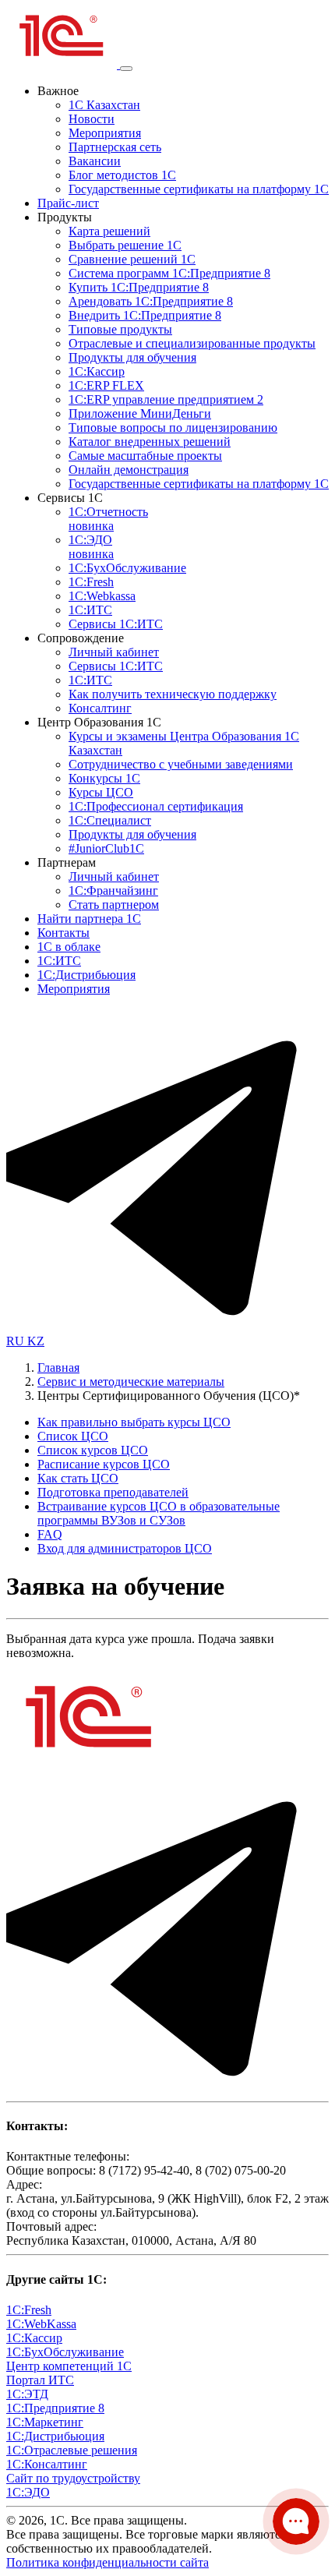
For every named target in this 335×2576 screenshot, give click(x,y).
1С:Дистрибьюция (86, 975)
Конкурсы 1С (104, 778)
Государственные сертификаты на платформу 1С (199, 189)
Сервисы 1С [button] (70, 498)
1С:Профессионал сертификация (156, 806)
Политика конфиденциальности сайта (108, 2562)
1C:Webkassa (102, 596)
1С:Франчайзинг (113, 890)
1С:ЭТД (27, 2394)
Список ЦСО (73, 1436)
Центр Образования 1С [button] (99, 722)
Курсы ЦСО (101, 792)
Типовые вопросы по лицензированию (173, 428)
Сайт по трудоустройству (73, 2478)
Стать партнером (114, 905)
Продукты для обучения (132, 357)
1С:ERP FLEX (106, 385)
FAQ (50, 1534)
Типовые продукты (120, 329)
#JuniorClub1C (106, 848)
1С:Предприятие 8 (55, 2408)
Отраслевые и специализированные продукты (192, 343)
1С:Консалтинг (47, 2464)
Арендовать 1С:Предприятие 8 (151, 301)
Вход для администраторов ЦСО (125, 1548)
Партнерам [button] (67, 862)
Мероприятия (105, 133)
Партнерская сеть (115, 147)
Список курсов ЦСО (93, 1450)
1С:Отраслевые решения (72, 2450)
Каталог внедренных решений (150, 442)
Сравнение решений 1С (132, 259)
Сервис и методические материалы (131, 1382)
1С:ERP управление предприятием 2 (166, 399)
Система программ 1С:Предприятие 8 (169, 273)
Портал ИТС (40, 2380)
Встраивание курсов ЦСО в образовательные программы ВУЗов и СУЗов (159, 1513)
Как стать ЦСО (78, 1478)
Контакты (63, 933)
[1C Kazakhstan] (63, 64)
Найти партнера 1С (89, 919)
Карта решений (109, 231)
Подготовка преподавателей (113, 1492)
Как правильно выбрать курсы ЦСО (134, 1422)
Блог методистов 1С (122, 175)
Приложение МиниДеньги (140, 413)
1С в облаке (69, 947)
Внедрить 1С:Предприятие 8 (145, 315)
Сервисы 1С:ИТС (116, 624)
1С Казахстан (104, 105)
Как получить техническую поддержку (173, 694)
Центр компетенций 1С (69, 2366)
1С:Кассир (97, 371)
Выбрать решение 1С (125, 245)
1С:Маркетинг (45, 2422)
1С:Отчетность (108, 519)
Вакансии (95, 161)
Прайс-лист (68, 203)
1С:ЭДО (91, 547)
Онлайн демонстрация (129, 470)
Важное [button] (58, 91)
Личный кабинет (114, 652)
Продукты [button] (65, 217)
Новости (92, 119)
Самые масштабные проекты (145, 456)
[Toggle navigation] (126, 69)
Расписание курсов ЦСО (104, 1464)
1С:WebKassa (41, 2324)
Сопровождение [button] (81, 638)
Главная (58, 1368)
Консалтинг (100, 708)
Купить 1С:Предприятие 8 (139, 287)
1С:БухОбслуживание (127, 568)
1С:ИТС (90, 610)
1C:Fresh (91, 582)
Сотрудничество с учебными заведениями (181, 764)
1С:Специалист (110, 820)
